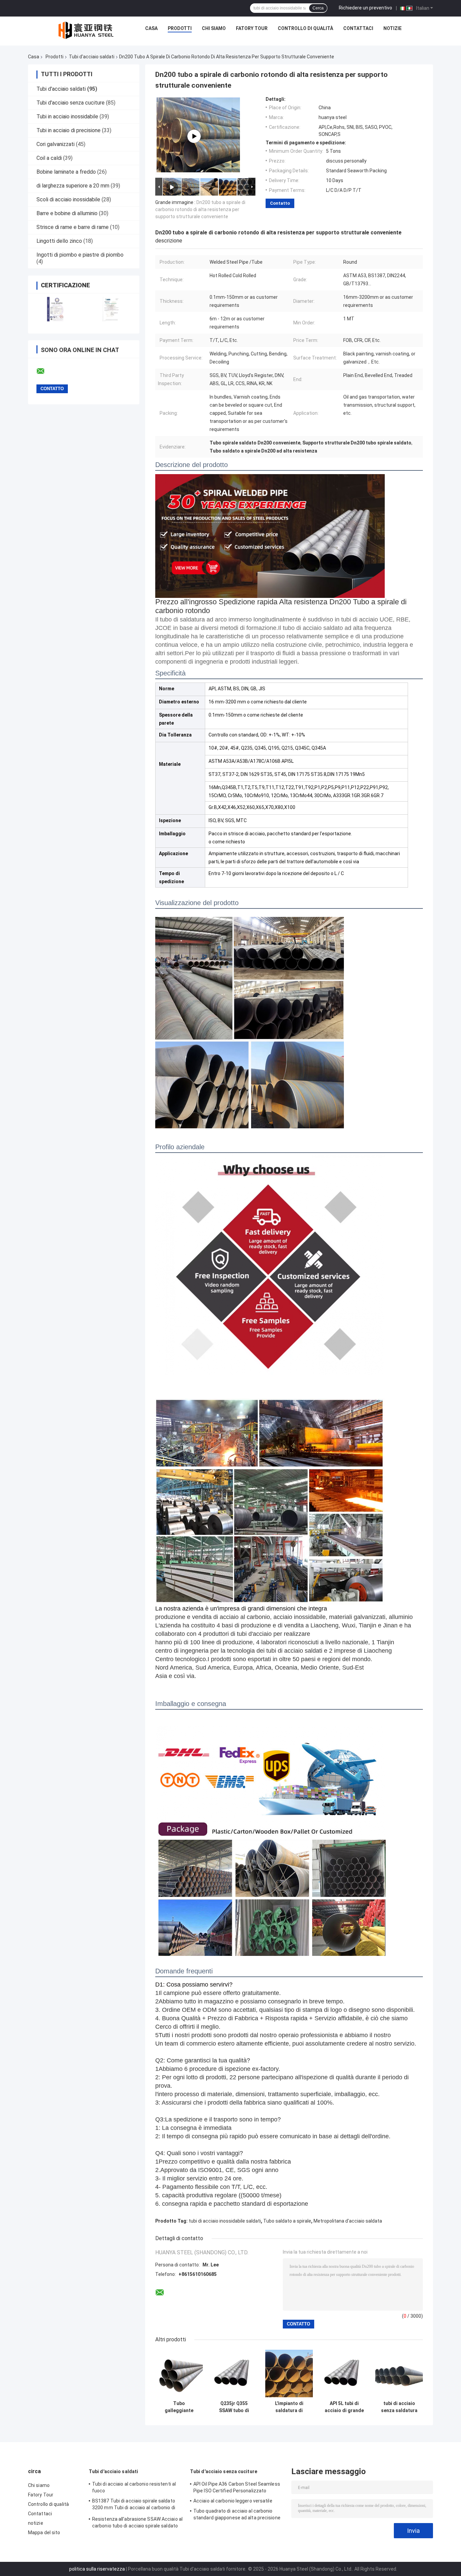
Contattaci (358, 28)
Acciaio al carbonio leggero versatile (233, 2501)
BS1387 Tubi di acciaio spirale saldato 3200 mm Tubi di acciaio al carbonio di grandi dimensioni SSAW (134, 2505)
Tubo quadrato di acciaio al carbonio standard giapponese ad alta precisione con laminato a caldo (237, 2515)
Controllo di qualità (305, 28)
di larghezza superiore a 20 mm (73, 186)
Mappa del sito (44, 2532)
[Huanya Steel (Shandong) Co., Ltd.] (87, 30)
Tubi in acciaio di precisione (69, 130)
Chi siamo (214, 28)
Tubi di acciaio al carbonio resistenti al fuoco (134, 2487)
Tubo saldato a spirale (287, 2221)
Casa (151, 28)
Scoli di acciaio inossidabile (68, 199)
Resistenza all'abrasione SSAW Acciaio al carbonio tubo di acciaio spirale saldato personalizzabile (137, 2523)
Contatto (280, 203)
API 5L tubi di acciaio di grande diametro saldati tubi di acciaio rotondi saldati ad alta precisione (344, 2407)
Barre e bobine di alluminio (67, 213)
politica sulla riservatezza (97, 2569)
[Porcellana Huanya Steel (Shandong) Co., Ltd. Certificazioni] (56, 309)
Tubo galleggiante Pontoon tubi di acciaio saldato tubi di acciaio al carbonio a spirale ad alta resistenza (179, 2407)
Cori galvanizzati (56, 144)
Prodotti (180, 28)
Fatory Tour (252, 28)
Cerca (318, 8)
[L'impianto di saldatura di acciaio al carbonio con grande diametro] (289, 2374)
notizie (392, 28)
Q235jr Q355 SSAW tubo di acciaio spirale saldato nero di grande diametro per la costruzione (234, 2407)
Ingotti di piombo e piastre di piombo (80, 255)
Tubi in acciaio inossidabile (67, 117)
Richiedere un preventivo (365, 8)
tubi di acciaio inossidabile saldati (225, 2221)
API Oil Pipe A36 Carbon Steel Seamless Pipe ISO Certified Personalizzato (237, 2487)
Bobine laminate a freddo (66, 172)
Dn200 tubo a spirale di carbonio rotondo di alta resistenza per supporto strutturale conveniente (200, 209)
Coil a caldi (49, 158)
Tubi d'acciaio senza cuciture (71, 103)
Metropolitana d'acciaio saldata (348, 2221)
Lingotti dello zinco (59, 241)
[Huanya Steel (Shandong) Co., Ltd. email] (45, 371)
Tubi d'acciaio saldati (92, 57)
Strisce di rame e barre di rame (73, 227)
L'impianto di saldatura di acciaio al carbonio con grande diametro (289, 2407)
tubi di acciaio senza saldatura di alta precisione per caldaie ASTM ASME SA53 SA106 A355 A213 (399, 2407)
